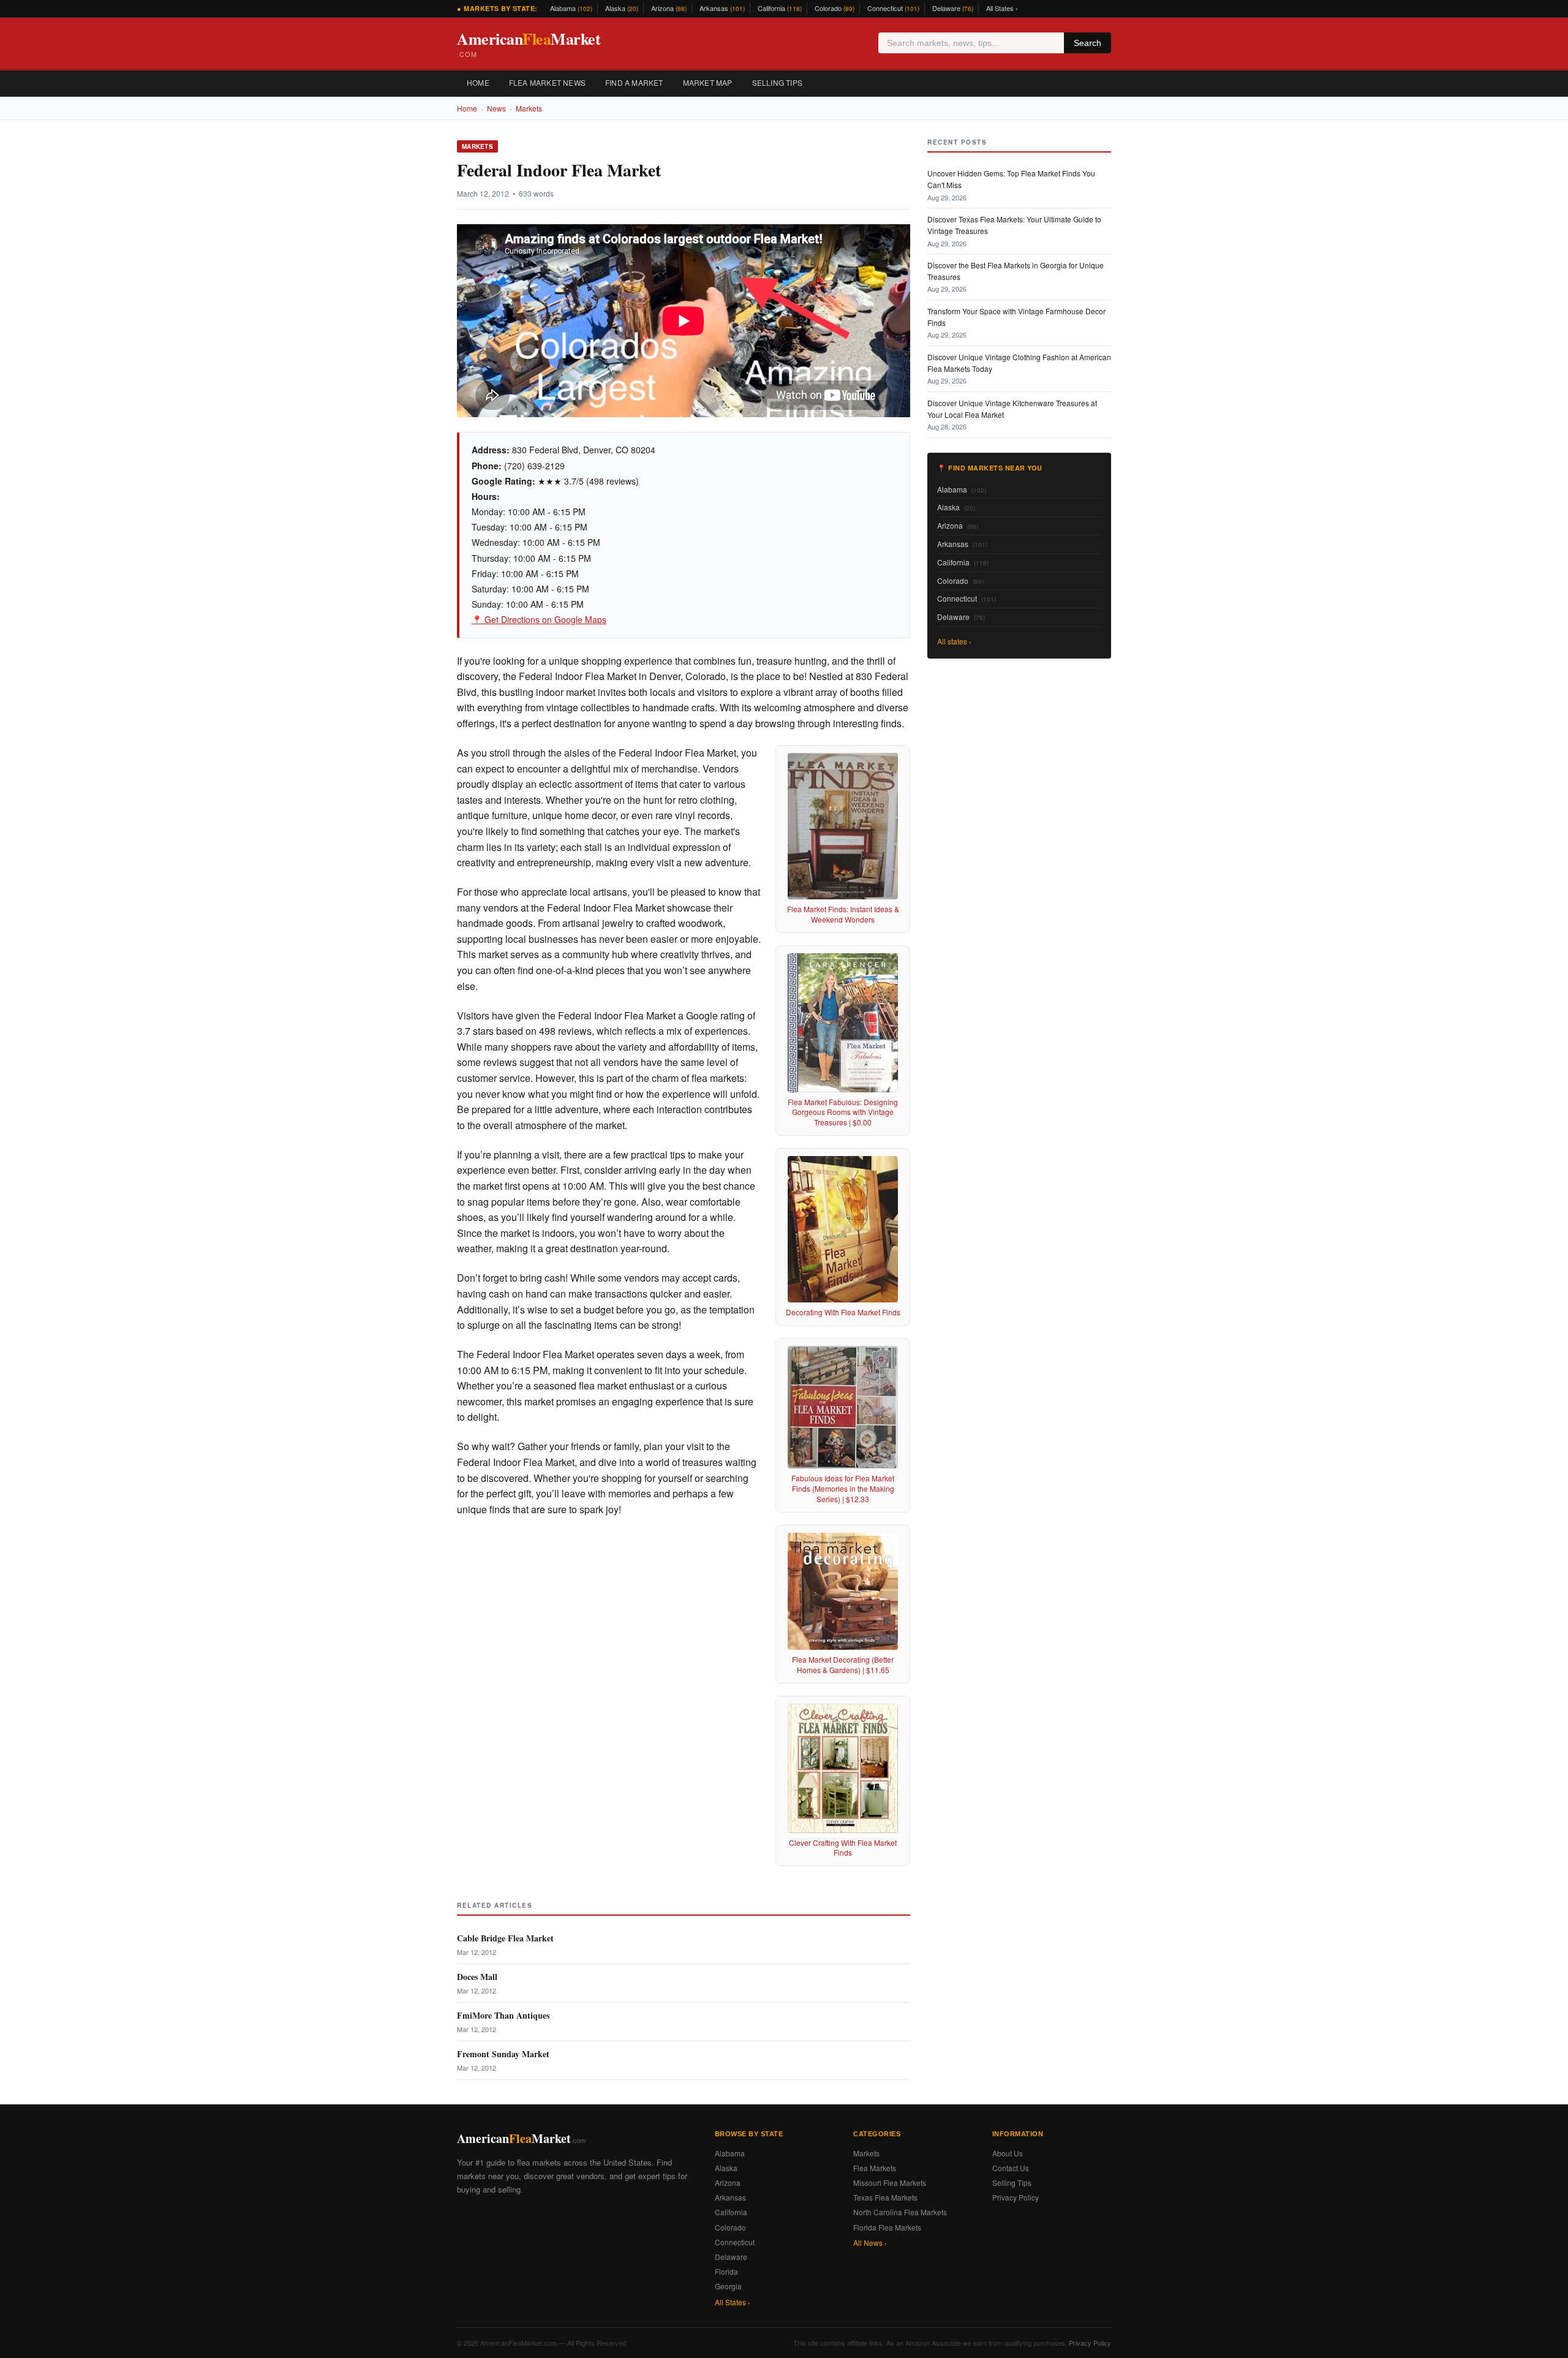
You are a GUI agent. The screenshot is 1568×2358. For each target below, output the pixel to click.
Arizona (669, 8)
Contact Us (1011, 2168)
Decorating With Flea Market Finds (843, 1312)
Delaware (953, 8)
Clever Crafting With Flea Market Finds (843, 1848)
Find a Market (634, 82)
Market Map (708, 82)
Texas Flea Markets (885, 2197)
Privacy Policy (1016, 2197)
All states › (954, 641)
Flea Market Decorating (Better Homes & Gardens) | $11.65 (843, 1665)
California (780, 8)
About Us (1008, 2153)
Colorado (835, 8)
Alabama (571, 8)
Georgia (728, 2286)
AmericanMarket (529, 43)
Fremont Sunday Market (503, 2054)
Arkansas (722, 8)
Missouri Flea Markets (890, 2182)
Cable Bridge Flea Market (505, 1938)
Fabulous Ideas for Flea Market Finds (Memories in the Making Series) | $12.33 (843, 1488)
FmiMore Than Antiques (503, 2015)
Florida (726, 2271)
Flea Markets (875, 2168)
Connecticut (893, 8)
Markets (529, 108)
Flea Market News (547, 82)
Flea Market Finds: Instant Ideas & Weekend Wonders (843, 914)
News (496, 108)
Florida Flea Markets (887, 2227)
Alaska (622, 8)
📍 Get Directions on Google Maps (539, 619)
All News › (870, 2243)
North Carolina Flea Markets (900, 2212)
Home (478, 82)
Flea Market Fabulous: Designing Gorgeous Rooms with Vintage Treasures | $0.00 (843, 1112)
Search (1087, 43)
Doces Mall (477, 1977)
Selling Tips (777, 82)
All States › (1002, 8)
